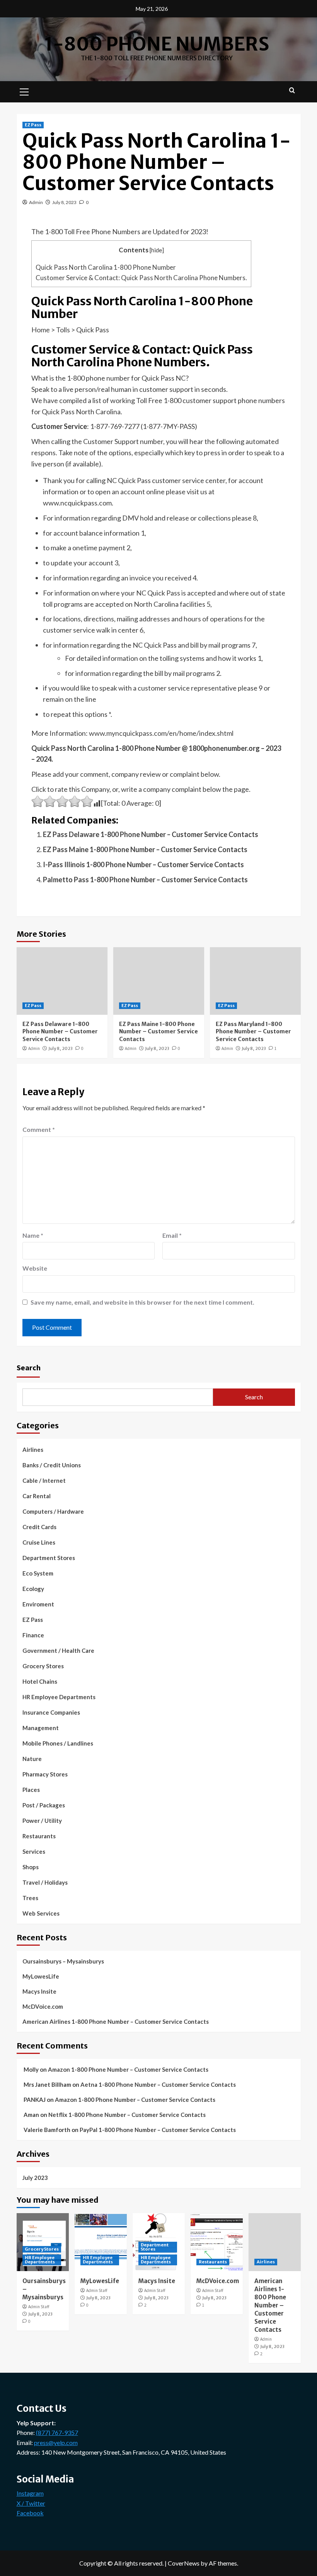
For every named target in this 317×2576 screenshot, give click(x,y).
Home (41, 330)
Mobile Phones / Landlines (58, 1743)
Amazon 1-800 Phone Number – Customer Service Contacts (128, 2069)
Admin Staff (39, 2307)
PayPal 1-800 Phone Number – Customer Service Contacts (158, 2130)
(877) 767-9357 (57, 2432)
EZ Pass (33, 125)
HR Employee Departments (59, 1697)
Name (33, 1235)
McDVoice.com (43, 2006)
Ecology (33, 1589)
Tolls (63, 330)
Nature (32, 1759)
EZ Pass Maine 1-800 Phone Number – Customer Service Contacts (145, 849)
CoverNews (184, 2563)
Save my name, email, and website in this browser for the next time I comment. (142, 1302)
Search (29, 1367)
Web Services (41, 1913)
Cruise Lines (39, 1542)
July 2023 (35, 2178)
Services (34, 1851)
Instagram (30, 2493)
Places (31, 1790)
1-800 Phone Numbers (157, 44)
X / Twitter (31, 2503)
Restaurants (39, 1836)
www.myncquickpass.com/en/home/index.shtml (161, 733)
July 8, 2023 (64, 202)
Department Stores (49, 1558)
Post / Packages (44, 1805)
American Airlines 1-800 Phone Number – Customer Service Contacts (116, 2021)
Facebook (30, 2513)
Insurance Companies (51, 1712)
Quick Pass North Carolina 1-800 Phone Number (106, 267)
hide (157, 250)
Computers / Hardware (53, 1511)
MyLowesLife (41, 1976)
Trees (30, 1898)
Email (172, 1235)
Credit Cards (39, 1527)
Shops (31, 1867)
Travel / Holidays (45, 1882)
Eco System (38, 1573)
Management (41, 1728)
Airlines (33, 1450)
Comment (39, 1129)
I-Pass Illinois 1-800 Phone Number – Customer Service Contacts (143, 864)
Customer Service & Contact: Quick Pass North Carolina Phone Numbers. (141, 278)
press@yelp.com (56, 2442)
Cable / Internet (44, 1480)
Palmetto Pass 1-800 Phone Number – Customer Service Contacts (145, 880)
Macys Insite (39, 1991)
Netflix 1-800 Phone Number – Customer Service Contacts (127, 2115)
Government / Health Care (58, 1650)
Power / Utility (42, 1821)
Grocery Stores (43, 1666)
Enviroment (38, 1604)
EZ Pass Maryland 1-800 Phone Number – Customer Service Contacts (253, 1032)
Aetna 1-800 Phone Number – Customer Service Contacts (158, 2084)
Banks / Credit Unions (52, 1465)
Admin (36, 202)
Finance (33, 1635)
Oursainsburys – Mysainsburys (63, 1961)
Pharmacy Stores (45, 1774)
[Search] (292, 91)
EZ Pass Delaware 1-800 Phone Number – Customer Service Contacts (151, 834)
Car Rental (37, 1496)
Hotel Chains (40, 1681)
